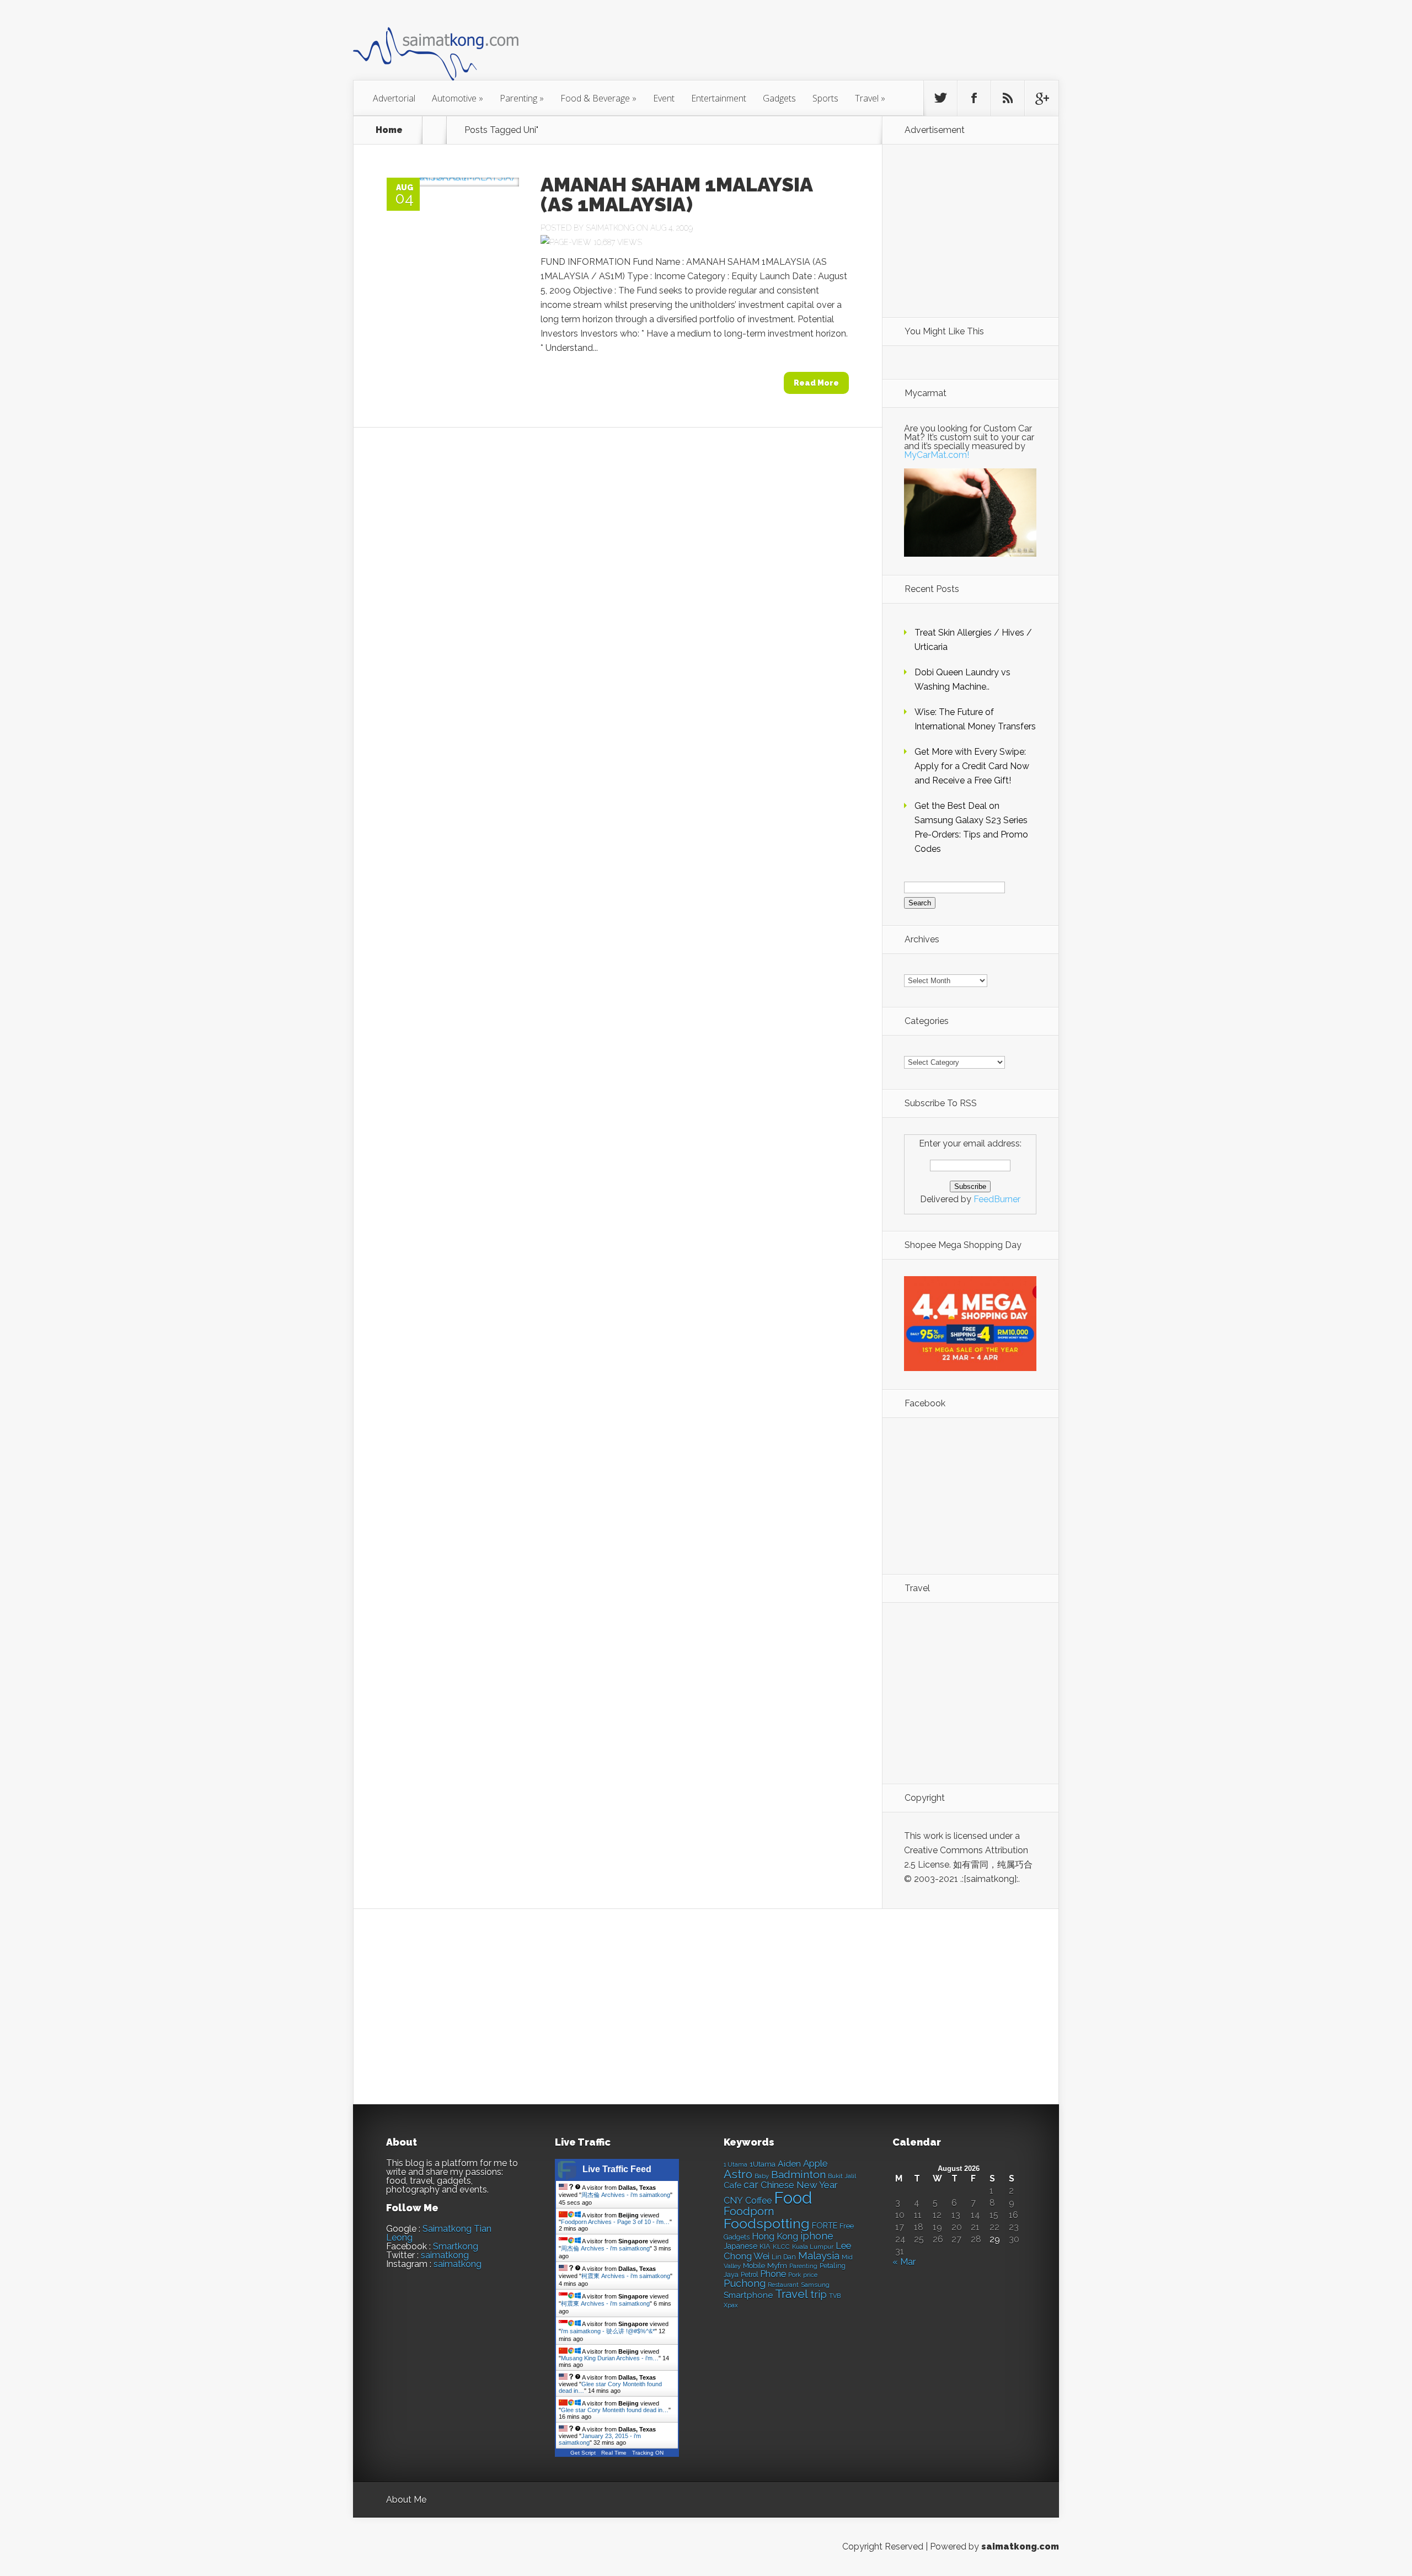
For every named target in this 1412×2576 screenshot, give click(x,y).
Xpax (731, 2305)
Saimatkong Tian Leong (439, 2233)
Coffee (758, 2201)
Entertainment (719, 98)
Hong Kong (775, 2236)
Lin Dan (784, 2257)
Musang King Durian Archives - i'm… (610, 2358)
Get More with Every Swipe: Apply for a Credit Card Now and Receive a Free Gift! (972, 766)
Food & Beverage (598, 98)
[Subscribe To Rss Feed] (1008, 98)
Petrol (749, 2275)
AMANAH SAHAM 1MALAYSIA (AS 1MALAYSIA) (676, 194)
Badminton (798, 2174)
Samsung (815, 2285)
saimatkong (445, 2255)
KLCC (781, 2247)
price (810, 2275)
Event (664, 98)
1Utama (763, 2164)
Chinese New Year (799, 2185)
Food (793, 2198)
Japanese (740, 2246)
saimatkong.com (1020, 2546)
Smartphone (748, 2295)
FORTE (825, 2226)
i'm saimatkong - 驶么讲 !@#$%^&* (608, 2331)
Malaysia (819, 2255)
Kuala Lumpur (813, 2247)
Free (847, 2226)
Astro (738, 2174)
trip (819, 2294)
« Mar (904, 2262)
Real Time (614, 2453)
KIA (765, 2246)
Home (389, 130)
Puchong (745, 2283)
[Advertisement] (767, 46)
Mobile (754, 2266)
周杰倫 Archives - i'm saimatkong (626, 2195)
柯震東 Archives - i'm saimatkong (626, 2276)
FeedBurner (997, 1199)
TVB (835, 2296)
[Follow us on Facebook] (974, 98)
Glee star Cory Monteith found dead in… (615, 2410)
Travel (870, 98)
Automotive (458, 98)
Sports (825, 98)
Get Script (583, 2453)
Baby (762, 2176)
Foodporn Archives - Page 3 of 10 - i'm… (615, 2222)
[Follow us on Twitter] (940, 98)
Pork (795, 2275)
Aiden (789, 2164)
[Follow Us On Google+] (1041, 98)
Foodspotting (767, 2224)
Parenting (522, 98)
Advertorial (394, 98)
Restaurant (783, 2285)
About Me (406, 2500)
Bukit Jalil (842, 2176)
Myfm (777, 2265)
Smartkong (456, 2246)
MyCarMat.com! (937, 455)
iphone (817, 2236)
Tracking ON (648, 2453)
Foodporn (749, 2211)
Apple (815, 2163)
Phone (773, 2274)
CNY (733, 2201)
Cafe (732, 2185)
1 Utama (736, 2164)
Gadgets (779, 98)
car (751, 2185)
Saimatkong (610, 228)
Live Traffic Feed (617, 2169)
